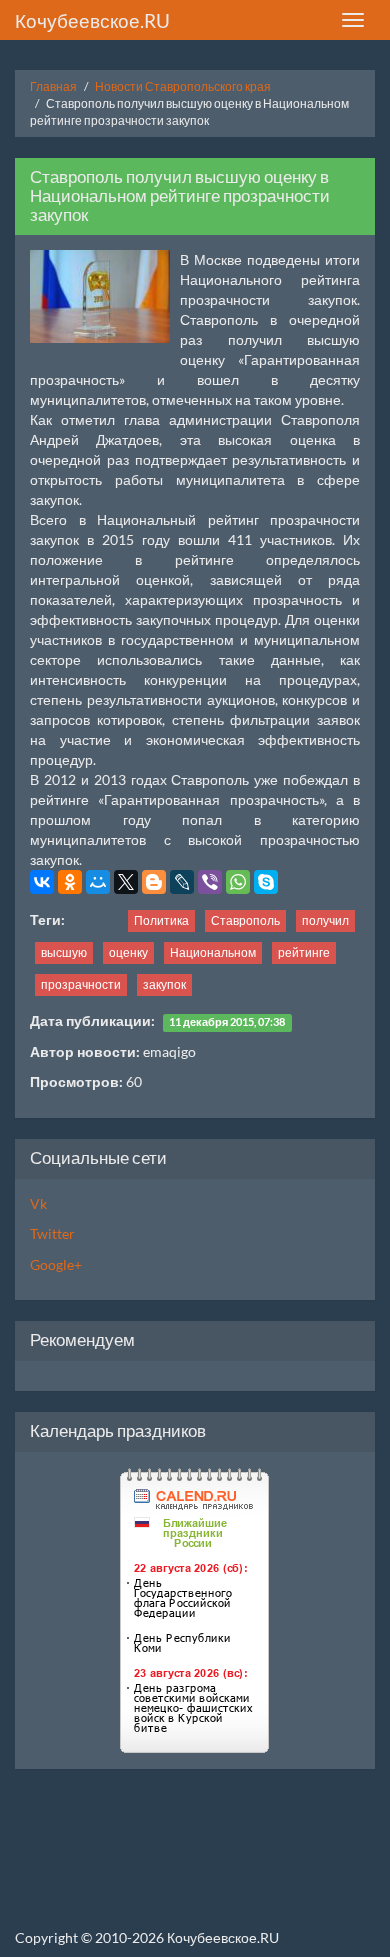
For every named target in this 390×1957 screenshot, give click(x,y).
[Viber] (210, 882)
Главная (53, 86)
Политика (161, 920)
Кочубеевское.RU (92, 20)
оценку (128, 952)
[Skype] (266, 882)
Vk (38, 1203)
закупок (164, 984)
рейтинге (304, 952)
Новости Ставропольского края (183, 86)
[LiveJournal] (182, 882)
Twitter (52, 1233)
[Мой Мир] (98, 882)
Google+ (56, 1264)
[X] (126, 882)
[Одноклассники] (70, 882)
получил (325, 920)
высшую (64, 952)
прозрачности (81, 984)
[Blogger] (154, 882)
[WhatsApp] (238, 882)
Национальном (213, 952)
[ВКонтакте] (42, 882)
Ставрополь (245, 920)
